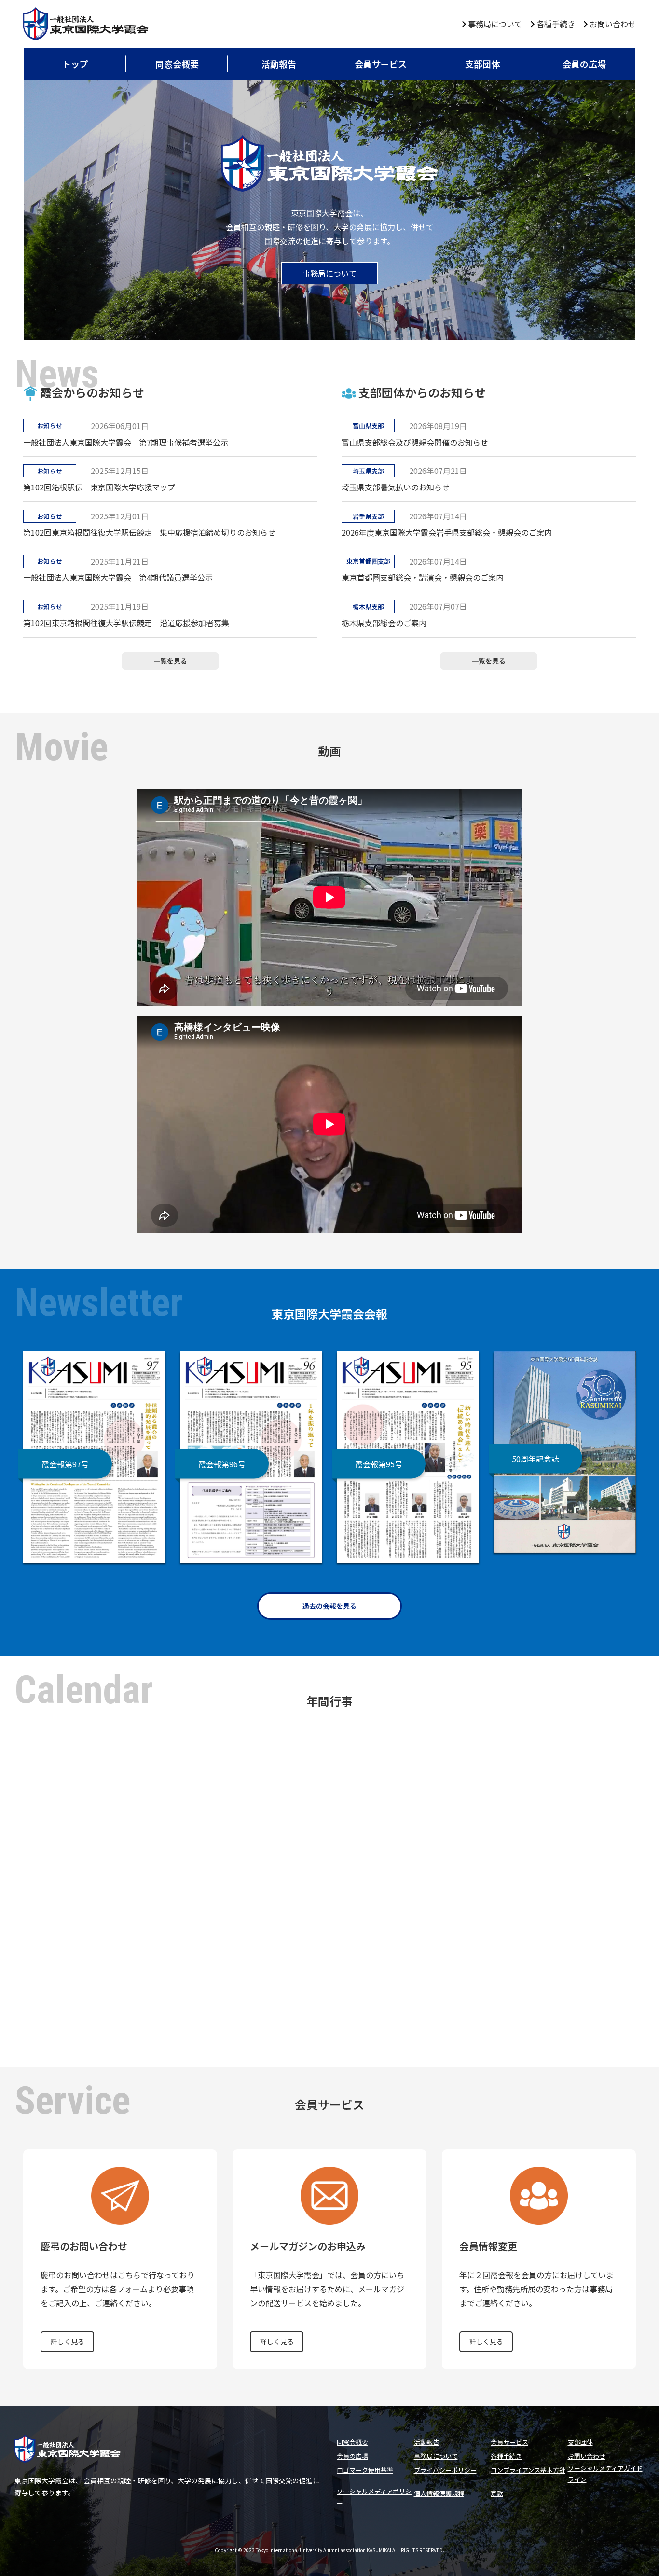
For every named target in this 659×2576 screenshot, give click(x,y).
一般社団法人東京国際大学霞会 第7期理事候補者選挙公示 (126, 442)
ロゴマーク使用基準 (365, 2470)
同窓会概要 (177, 64)
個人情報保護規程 (439, 2493)
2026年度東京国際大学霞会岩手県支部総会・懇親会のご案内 (447, 532)
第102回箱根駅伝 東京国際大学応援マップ (99, 487)
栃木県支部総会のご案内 (384, 623)
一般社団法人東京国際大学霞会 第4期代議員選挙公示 (118, 577)
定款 (497, 2493)
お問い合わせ (613, 24)
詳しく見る (68, 2341)
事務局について (495, 24)
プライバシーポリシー (445, 2470)
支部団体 (482, 64)
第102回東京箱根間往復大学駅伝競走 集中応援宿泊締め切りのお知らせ (149, 532)
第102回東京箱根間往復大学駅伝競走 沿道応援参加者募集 (126, 623)
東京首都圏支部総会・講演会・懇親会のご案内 (423, 577)
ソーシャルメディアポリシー (374, 2497)
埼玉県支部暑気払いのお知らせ (396, 487)
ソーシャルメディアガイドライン (605, 2474)
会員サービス (381, 64)
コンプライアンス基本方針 (528, 2470)
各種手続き (556, 24)
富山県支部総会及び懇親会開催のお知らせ (415, 442)
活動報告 (279, 64)
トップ (75, 64)
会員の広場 (584, 64)
